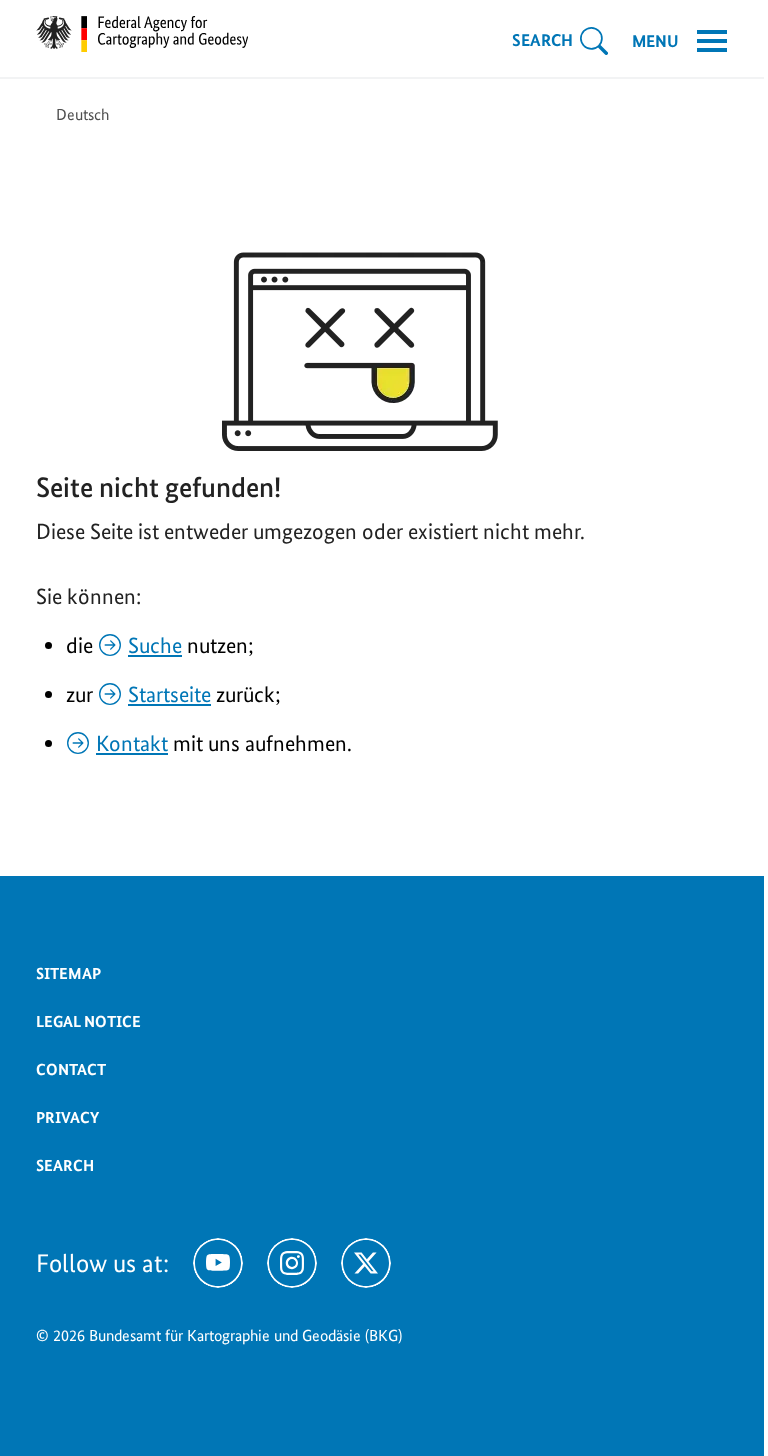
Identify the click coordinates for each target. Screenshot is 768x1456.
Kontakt (132, 743)
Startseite (169, 694)
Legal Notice (88, 1021)
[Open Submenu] (594, 41)
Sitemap (68, 973)
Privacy (67, 1117)
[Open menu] (712, 41)
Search (65, 1165)
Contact (71, 1069)
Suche (155, 645)
